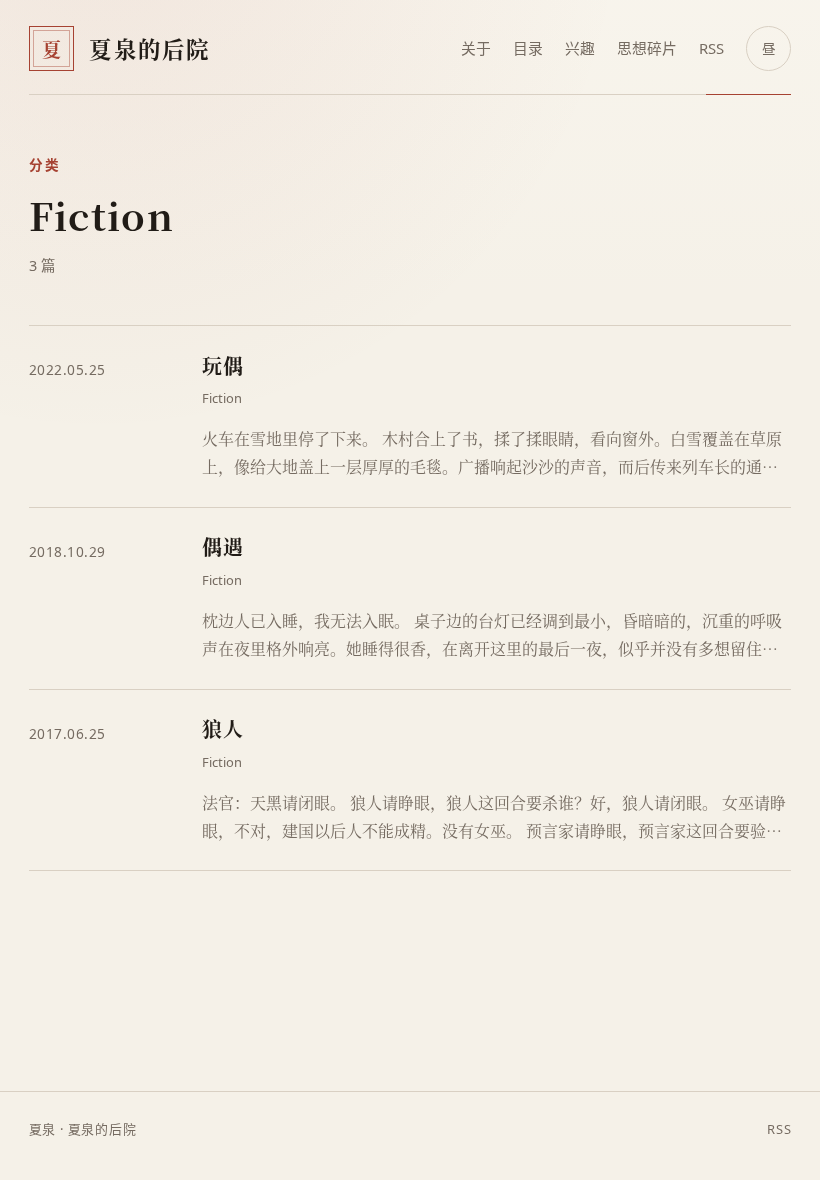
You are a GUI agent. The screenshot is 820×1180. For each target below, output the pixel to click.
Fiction (222, 398)
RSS (711, 48)
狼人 (222, 728)
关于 (476, 48)
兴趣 (580, 48)
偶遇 (222, 546)
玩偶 (222, 365)
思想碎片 (647, 48)
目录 (528, 48)
